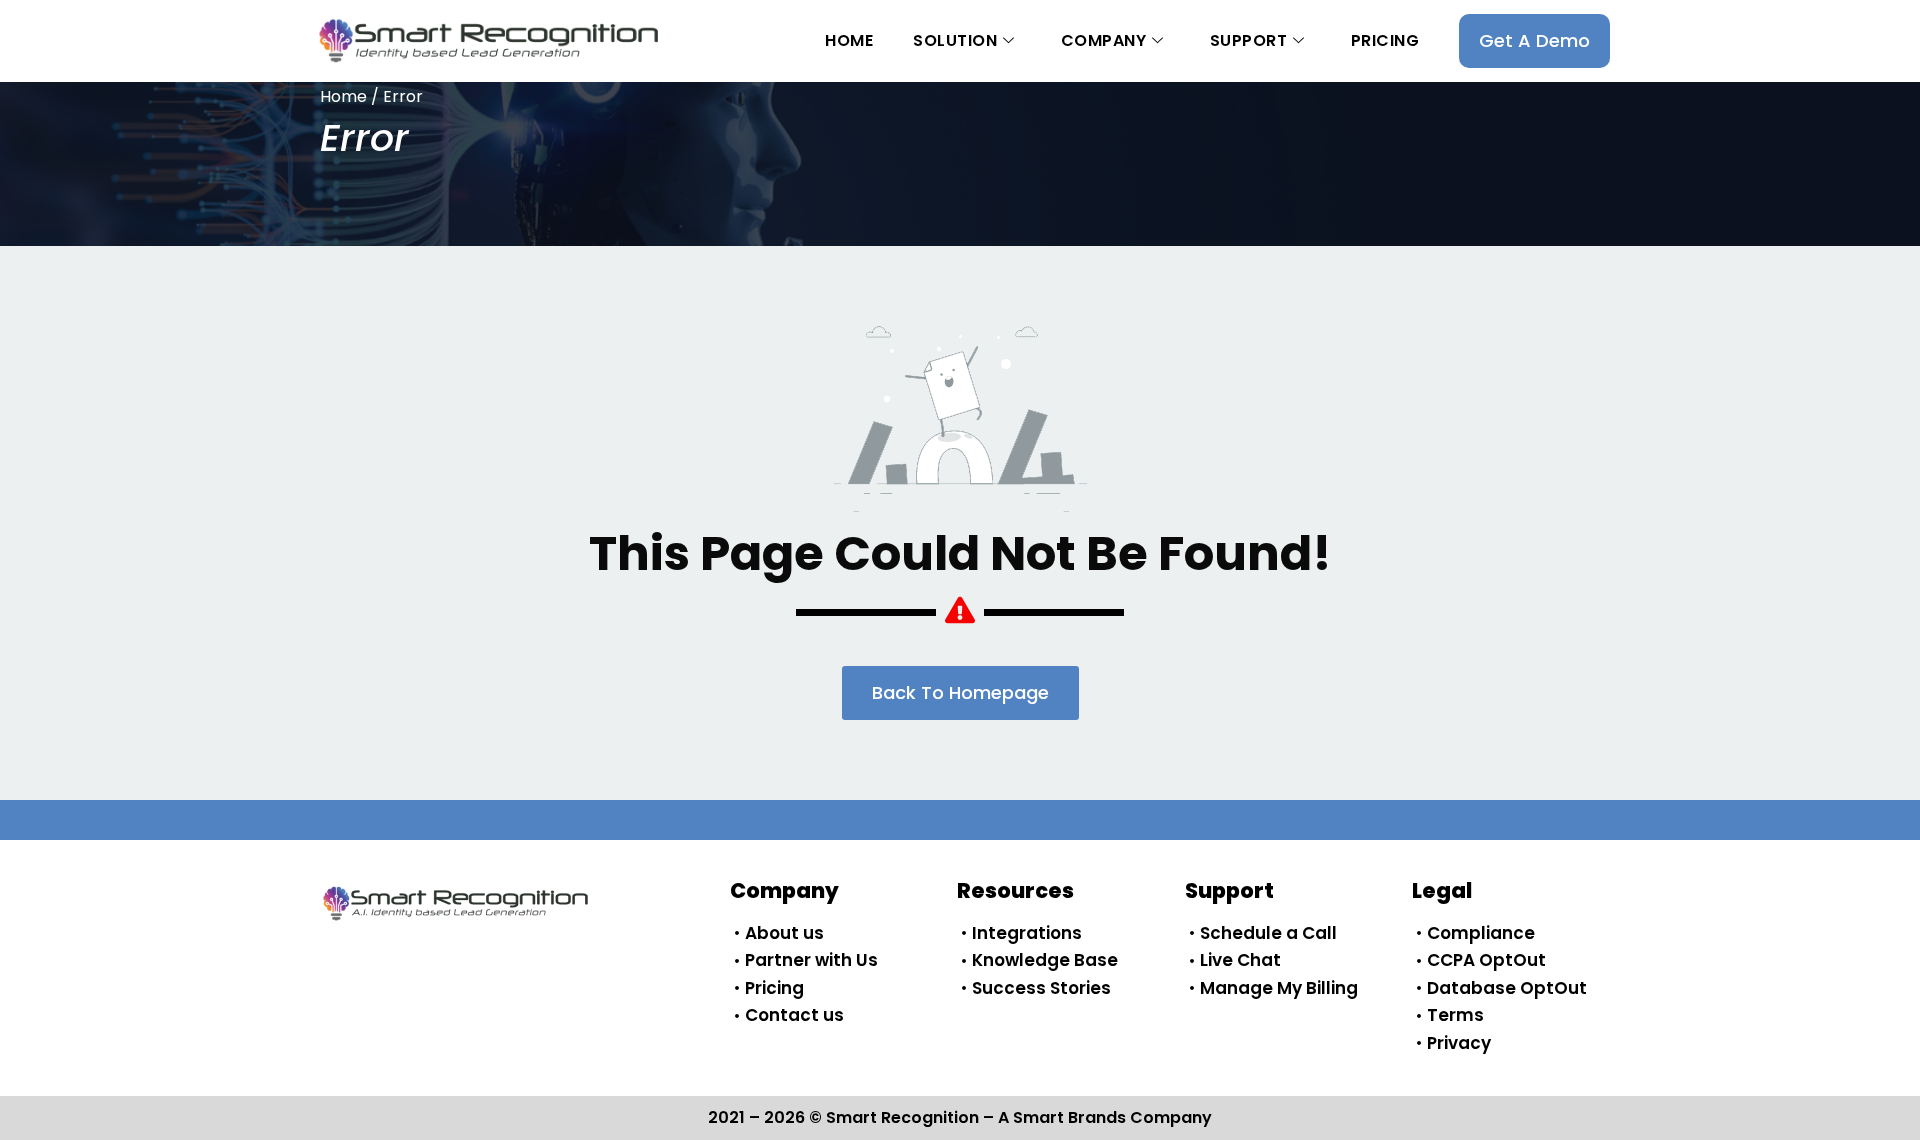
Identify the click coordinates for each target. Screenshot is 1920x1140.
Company (1104, 40)
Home (849, 40)
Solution (955, 40)
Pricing (1385, 40)
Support (1249, 40)
